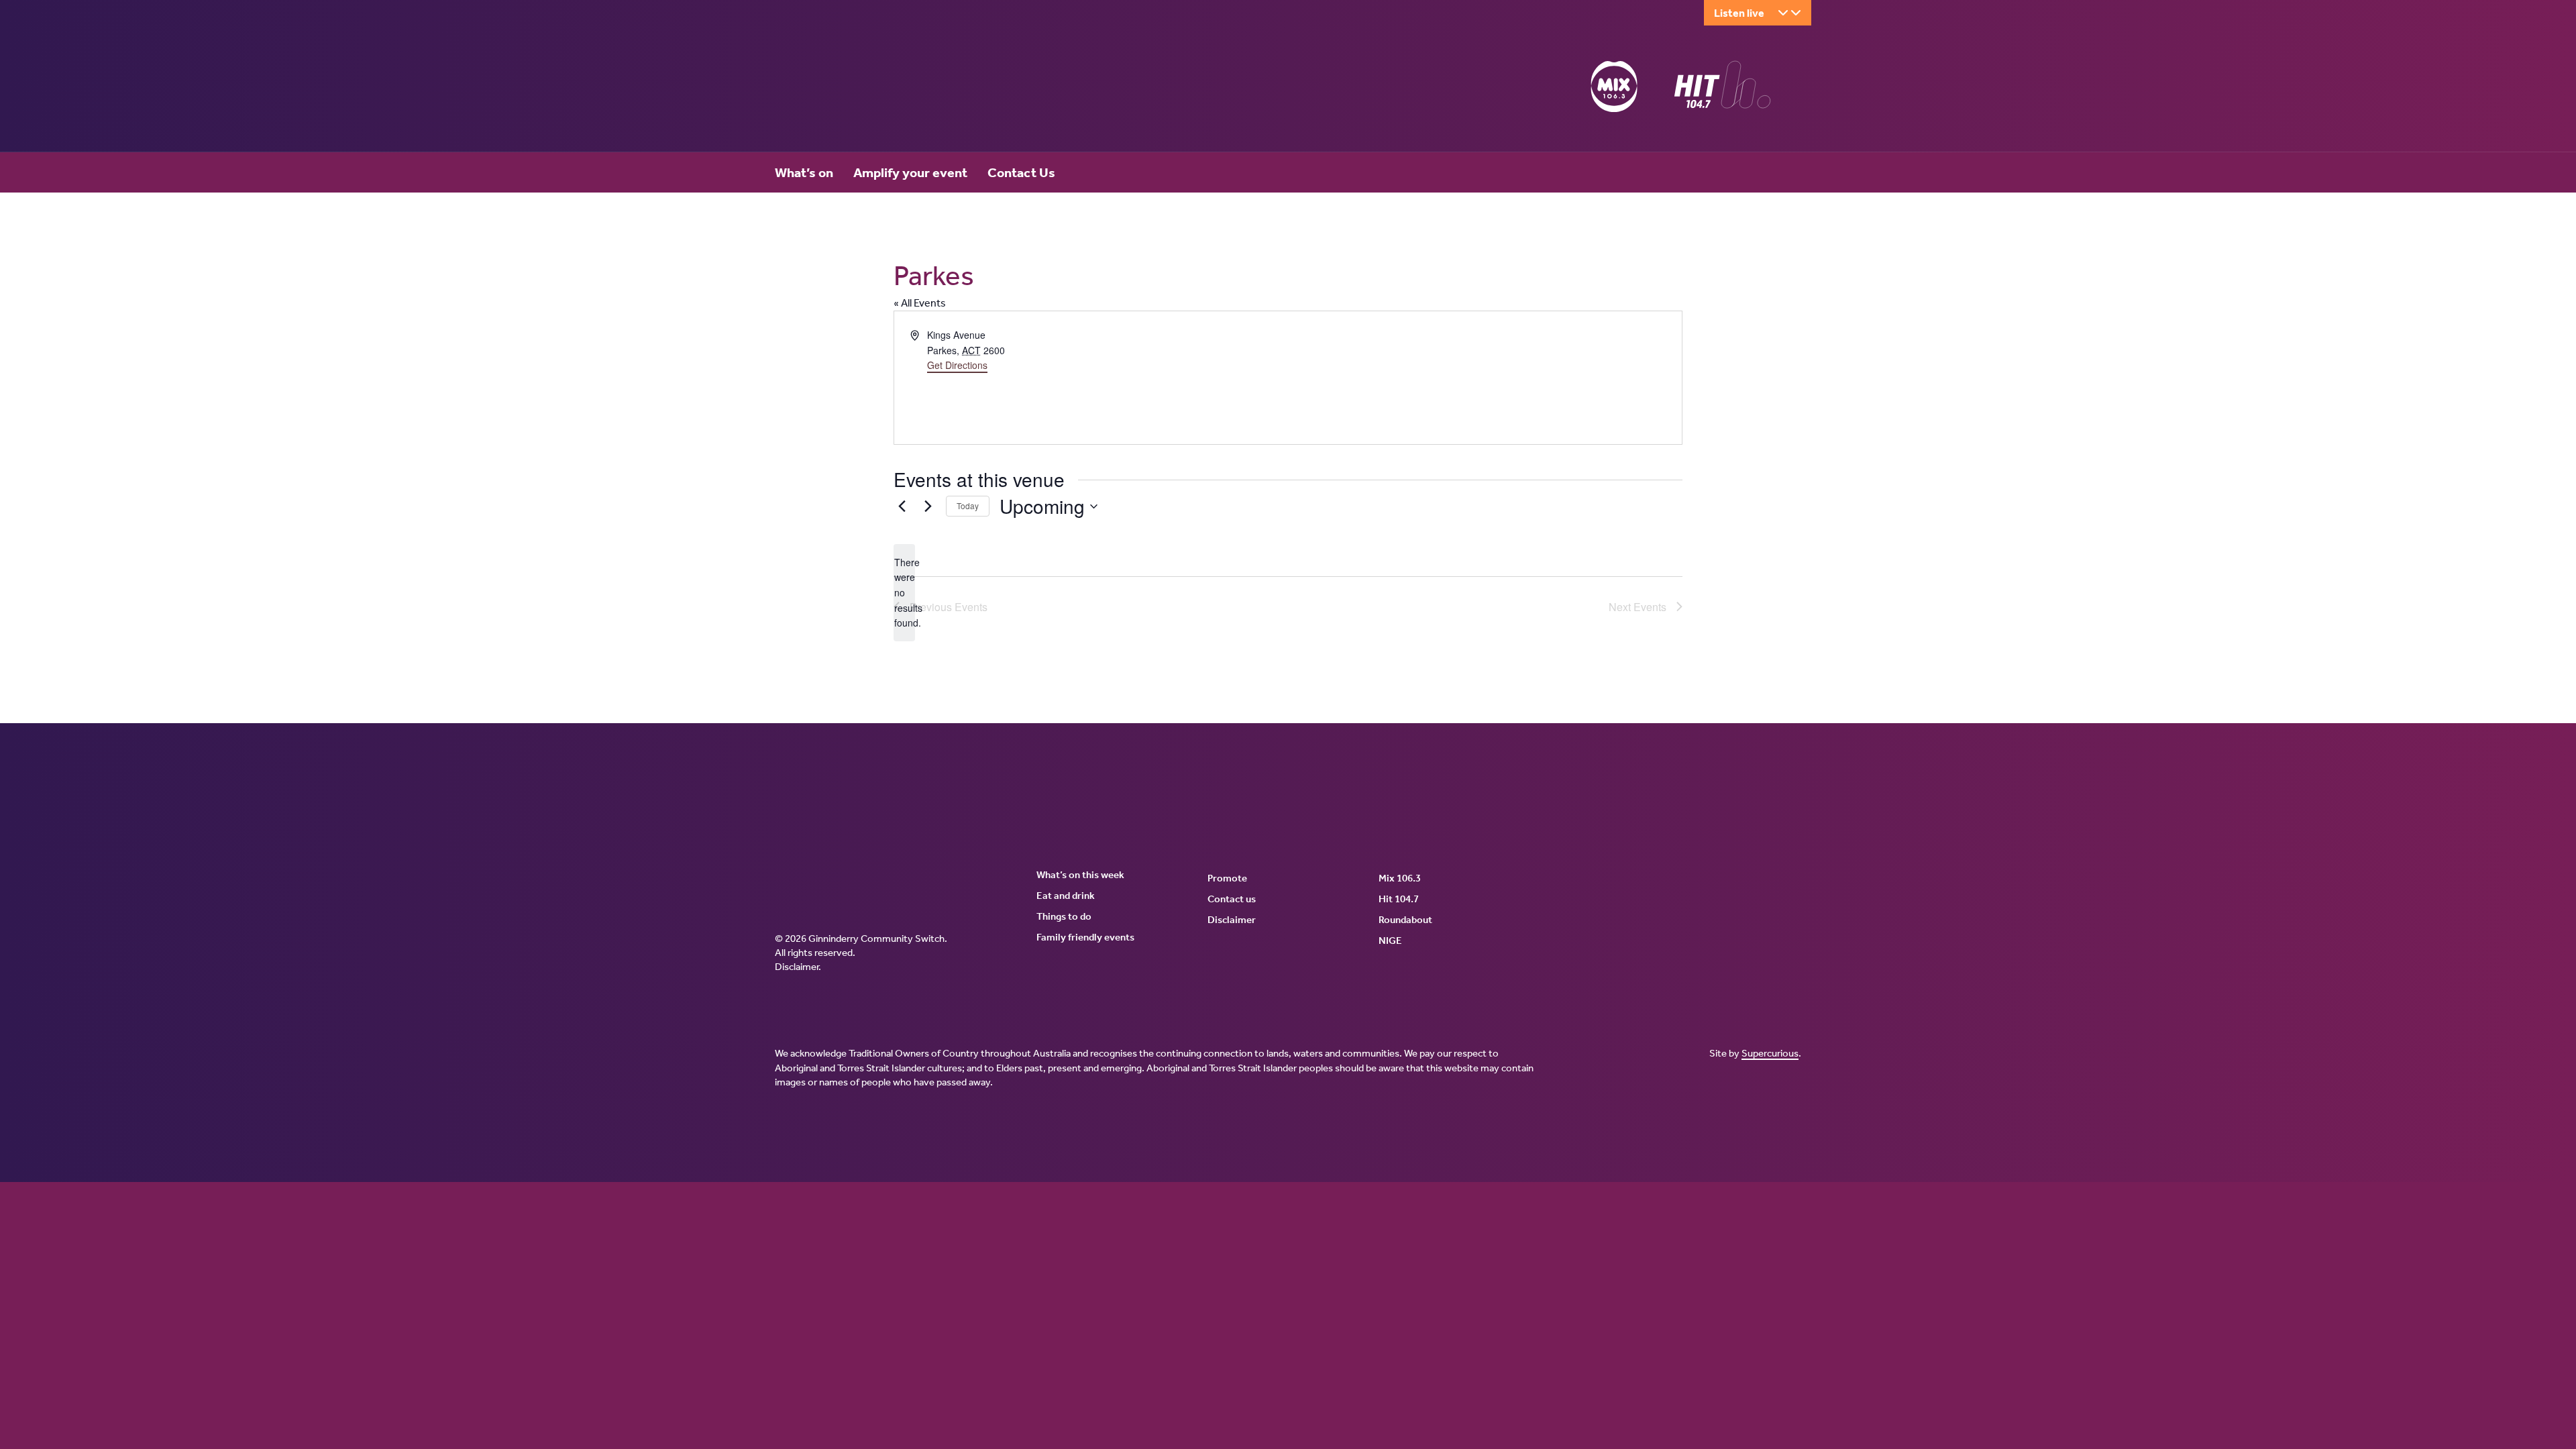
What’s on (804, 172)
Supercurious (1770, 1053)
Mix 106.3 (1400, 878)
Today (968, 505)
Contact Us (1021, 172)
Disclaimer (797, 967)
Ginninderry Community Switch (906, 89)
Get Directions (957, 365)
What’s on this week (1080, 875)
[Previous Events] (902, 506)
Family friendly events (1085, 937)
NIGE (1390, 941)
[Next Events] (928, 506)
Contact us (1232, 899)
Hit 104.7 (1399, 899)
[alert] (904, 593)
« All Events (920, 303)
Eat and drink (1066, 896)
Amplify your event (910, 172)
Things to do (1064, 916)
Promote (1227, 878)
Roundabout (1405, 920)
